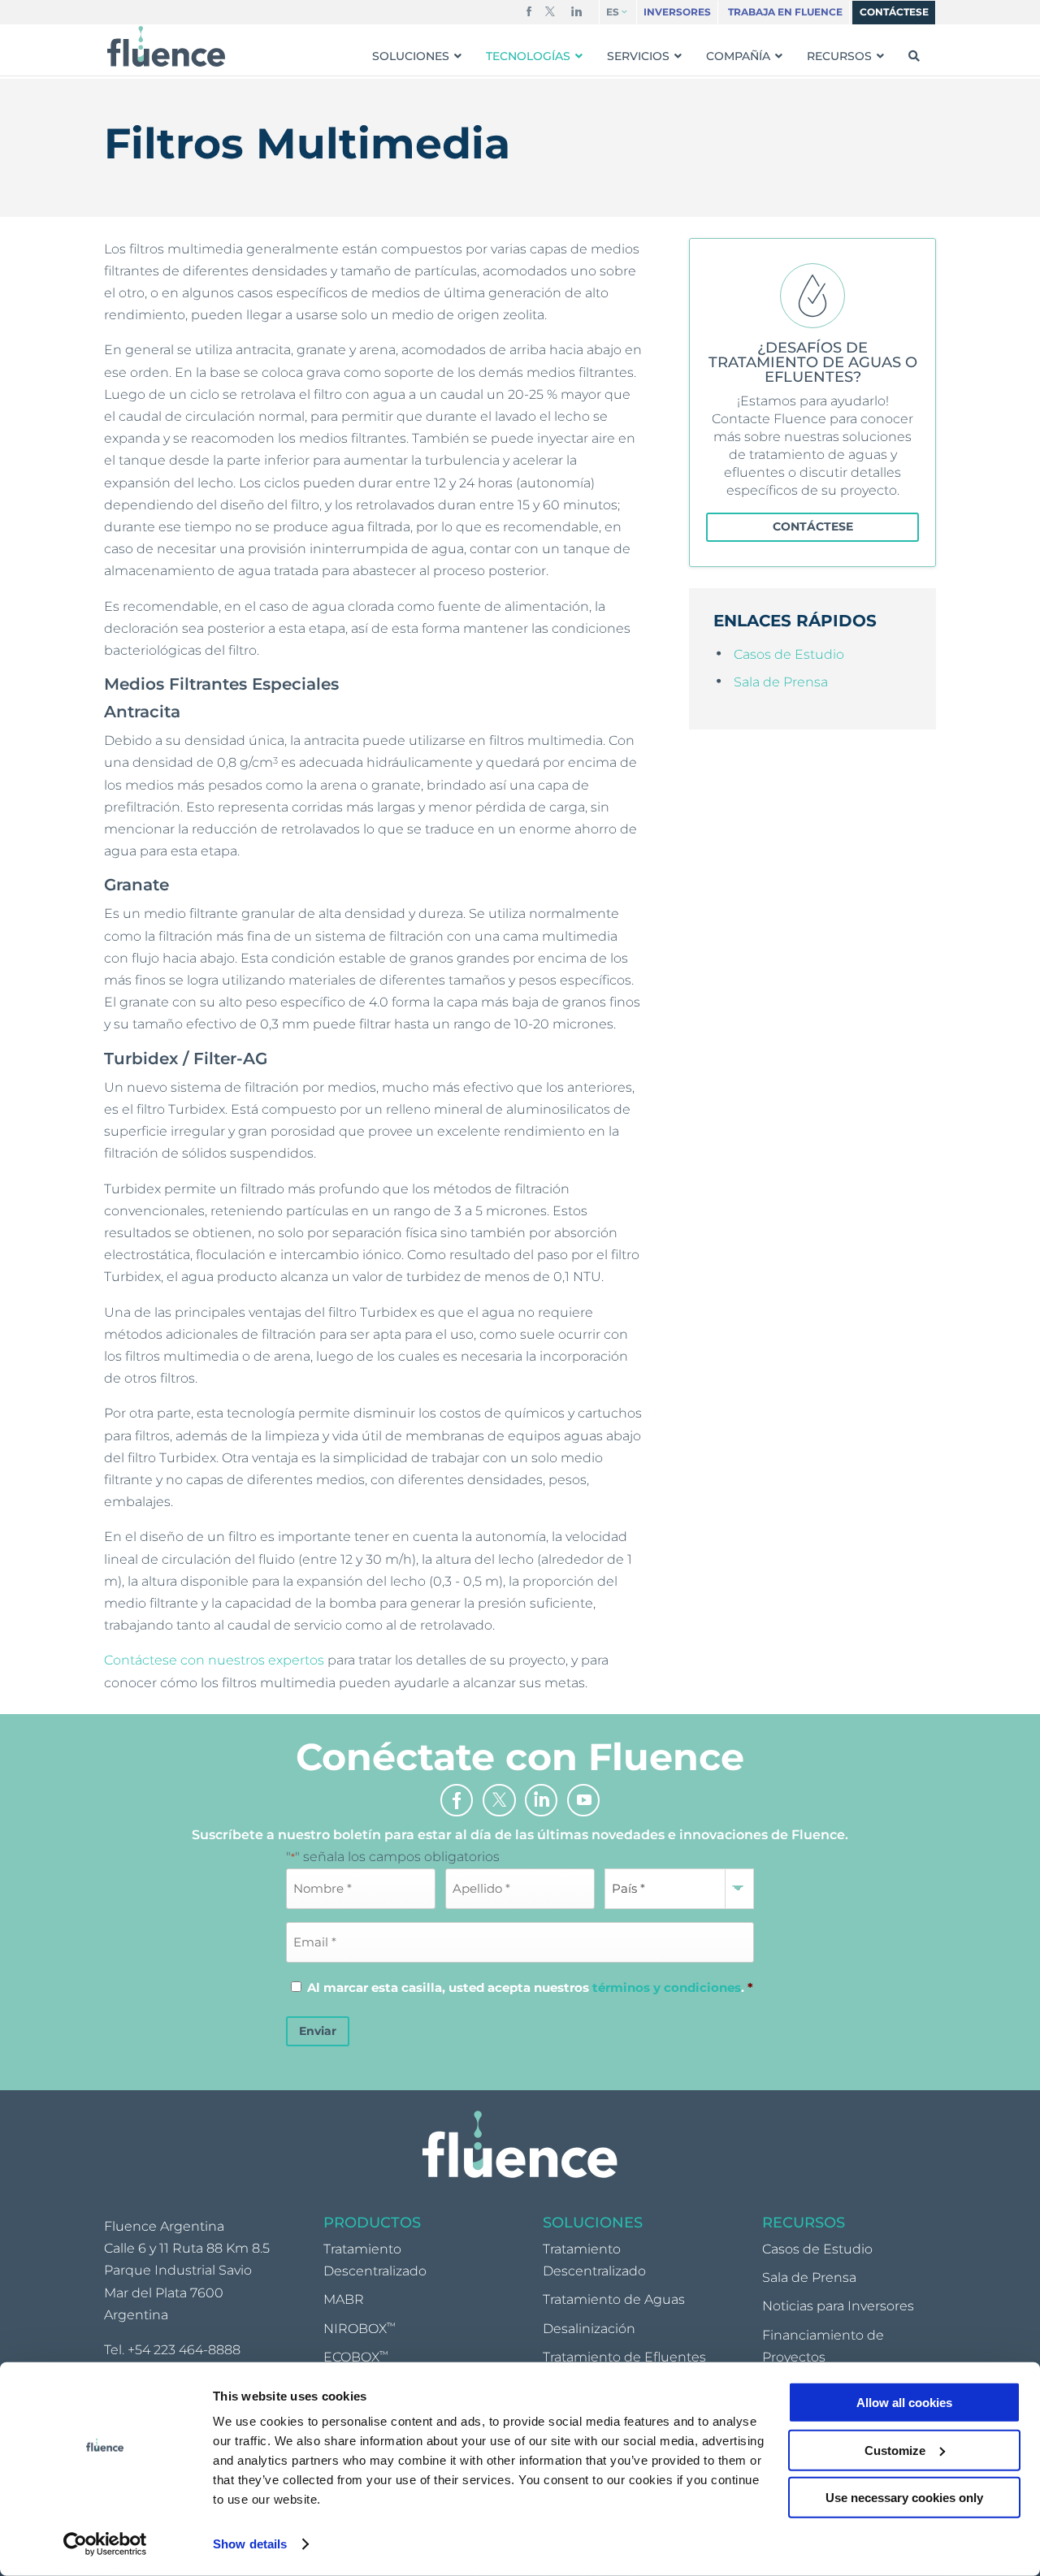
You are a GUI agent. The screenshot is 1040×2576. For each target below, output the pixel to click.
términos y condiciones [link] (667, 1987)
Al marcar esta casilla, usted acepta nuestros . (530, 1987)
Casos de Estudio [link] (789, 654)
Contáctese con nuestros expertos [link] (214, 1660)
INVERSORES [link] (677, 13)
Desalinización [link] (589, 2329)
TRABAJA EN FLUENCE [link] (785, 13)
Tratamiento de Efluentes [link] (624, 2357)
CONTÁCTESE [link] (894, 13)
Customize (895, 2450)
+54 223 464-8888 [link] (184, 2350)
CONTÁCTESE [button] (813, 526)
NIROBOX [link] (360, 2329)
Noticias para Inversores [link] (838, 2306)
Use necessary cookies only (904, 2498)
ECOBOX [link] (356, 2357)
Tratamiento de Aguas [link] (614, 2299)
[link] (105, 2544)
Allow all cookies (904, 2403)
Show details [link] (250, 2544)
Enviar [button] (318, 2031)
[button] (529, 15)
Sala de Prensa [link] (781, 682)
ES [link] (613, 12)
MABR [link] (344, 2299)
